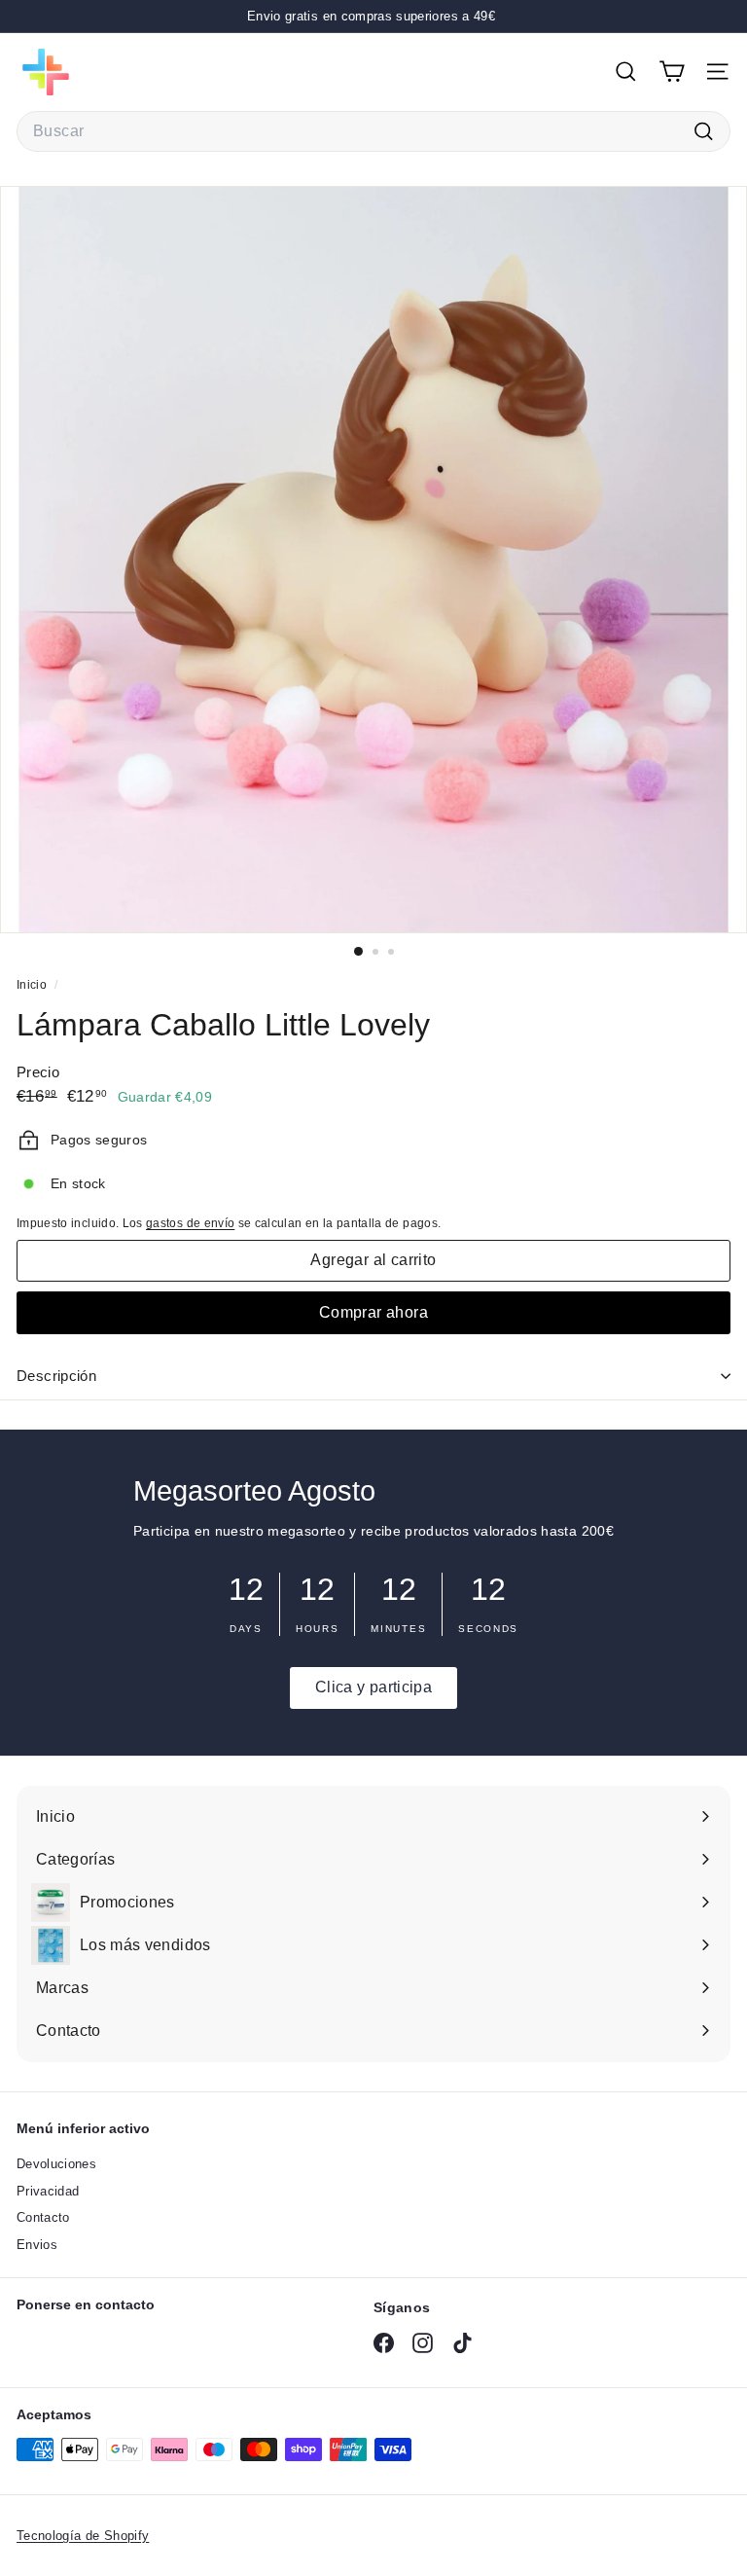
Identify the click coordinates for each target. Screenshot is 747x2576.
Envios (37, 2245)
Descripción (56, 1376)
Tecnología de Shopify (83, 2536)
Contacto (43, 2217)
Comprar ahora (373, 1312)
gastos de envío (190, 1223)
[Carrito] (672, 72)
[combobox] (373, 131)
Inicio (33, 985)
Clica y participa (373, 1687)
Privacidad (48, 2191)
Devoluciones (56, 2164)
